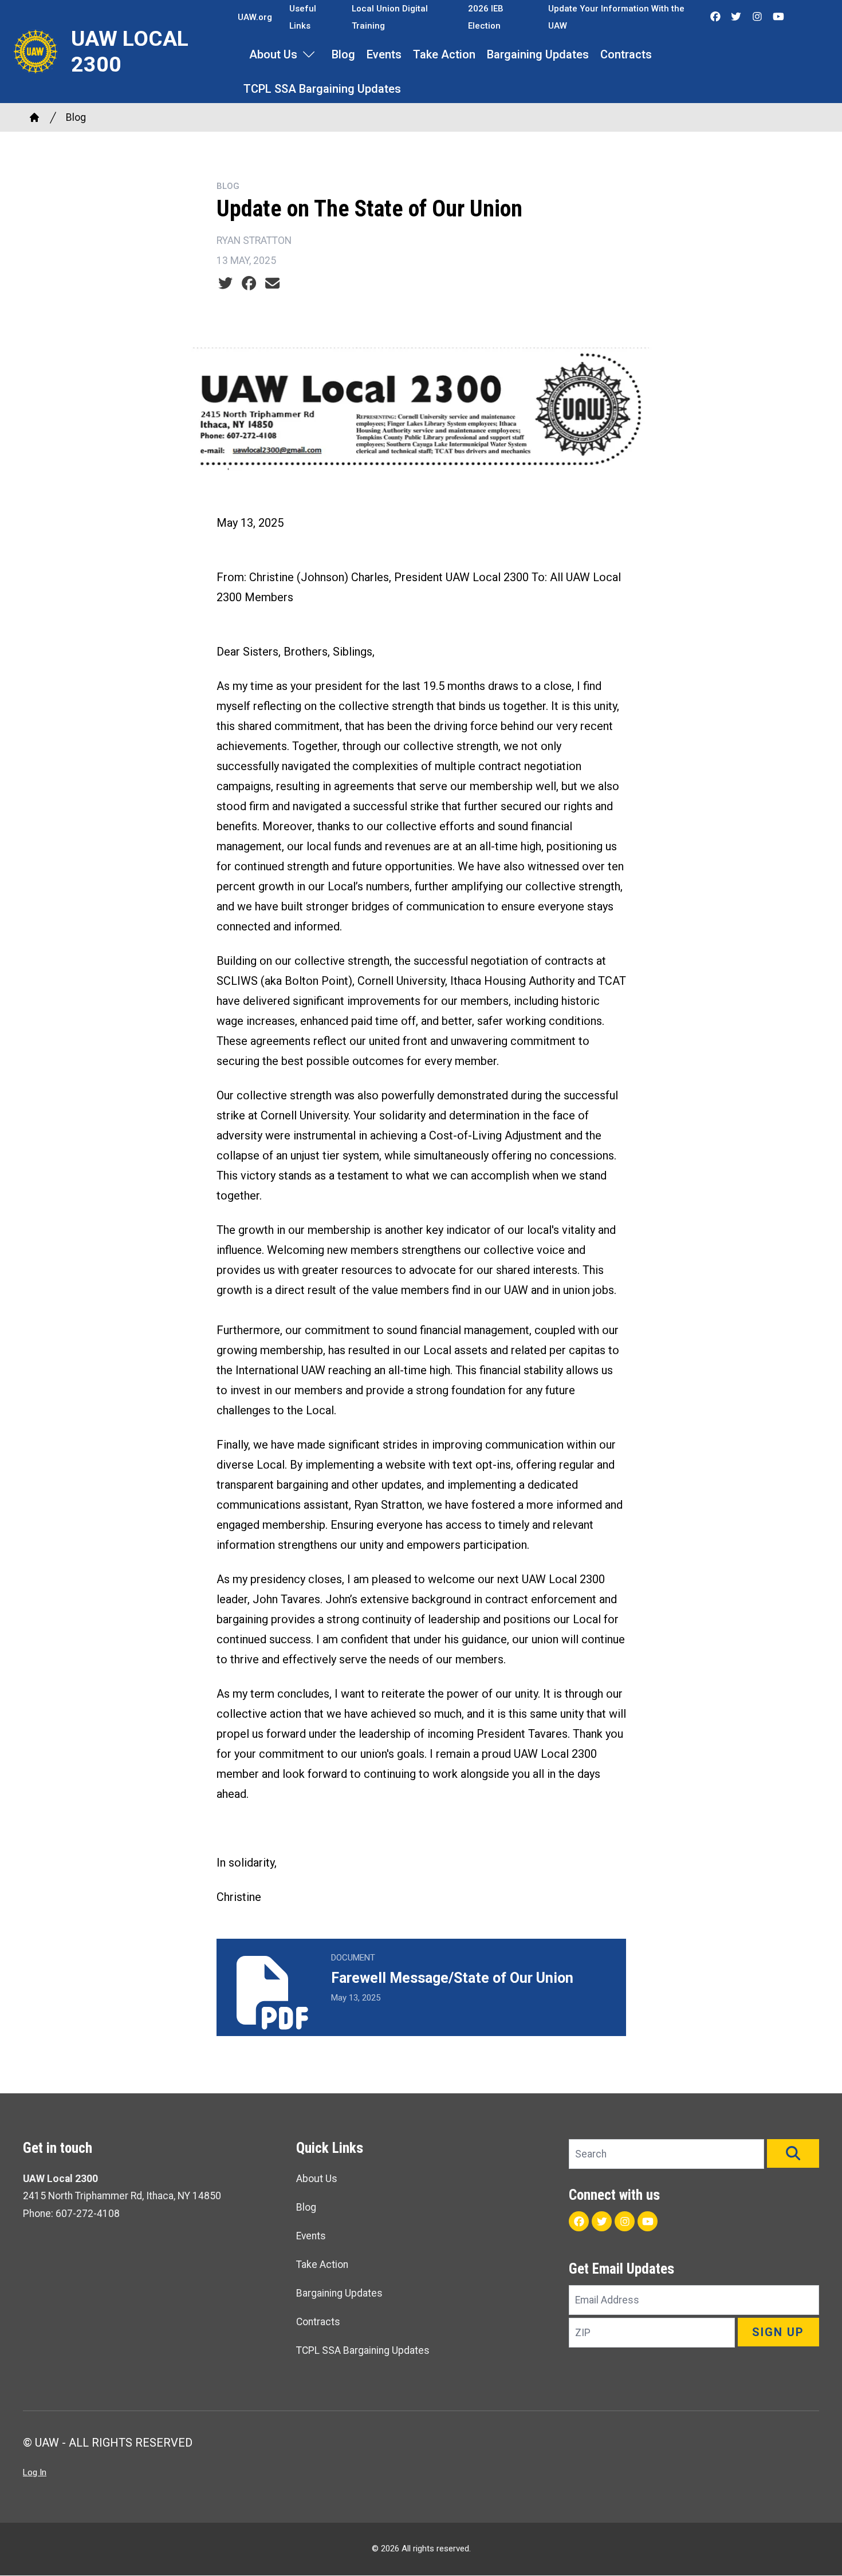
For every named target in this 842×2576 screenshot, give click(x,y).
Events (384, 54)
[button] (793, 2153)
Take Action (444, 54)
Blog (343, 54)
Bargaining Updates (538, 54)
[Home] (34, 117)
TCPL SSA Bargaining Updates (322, 89)
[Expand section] (309, 54)
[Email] (272, 283)
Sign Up (778, 2332)
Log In (35, 2472)
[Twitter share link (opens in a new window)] (225, 283)
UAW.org (255, 17)
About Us (273, 54)
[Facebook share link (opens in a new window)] (249, 283)
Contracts (626, 54)
